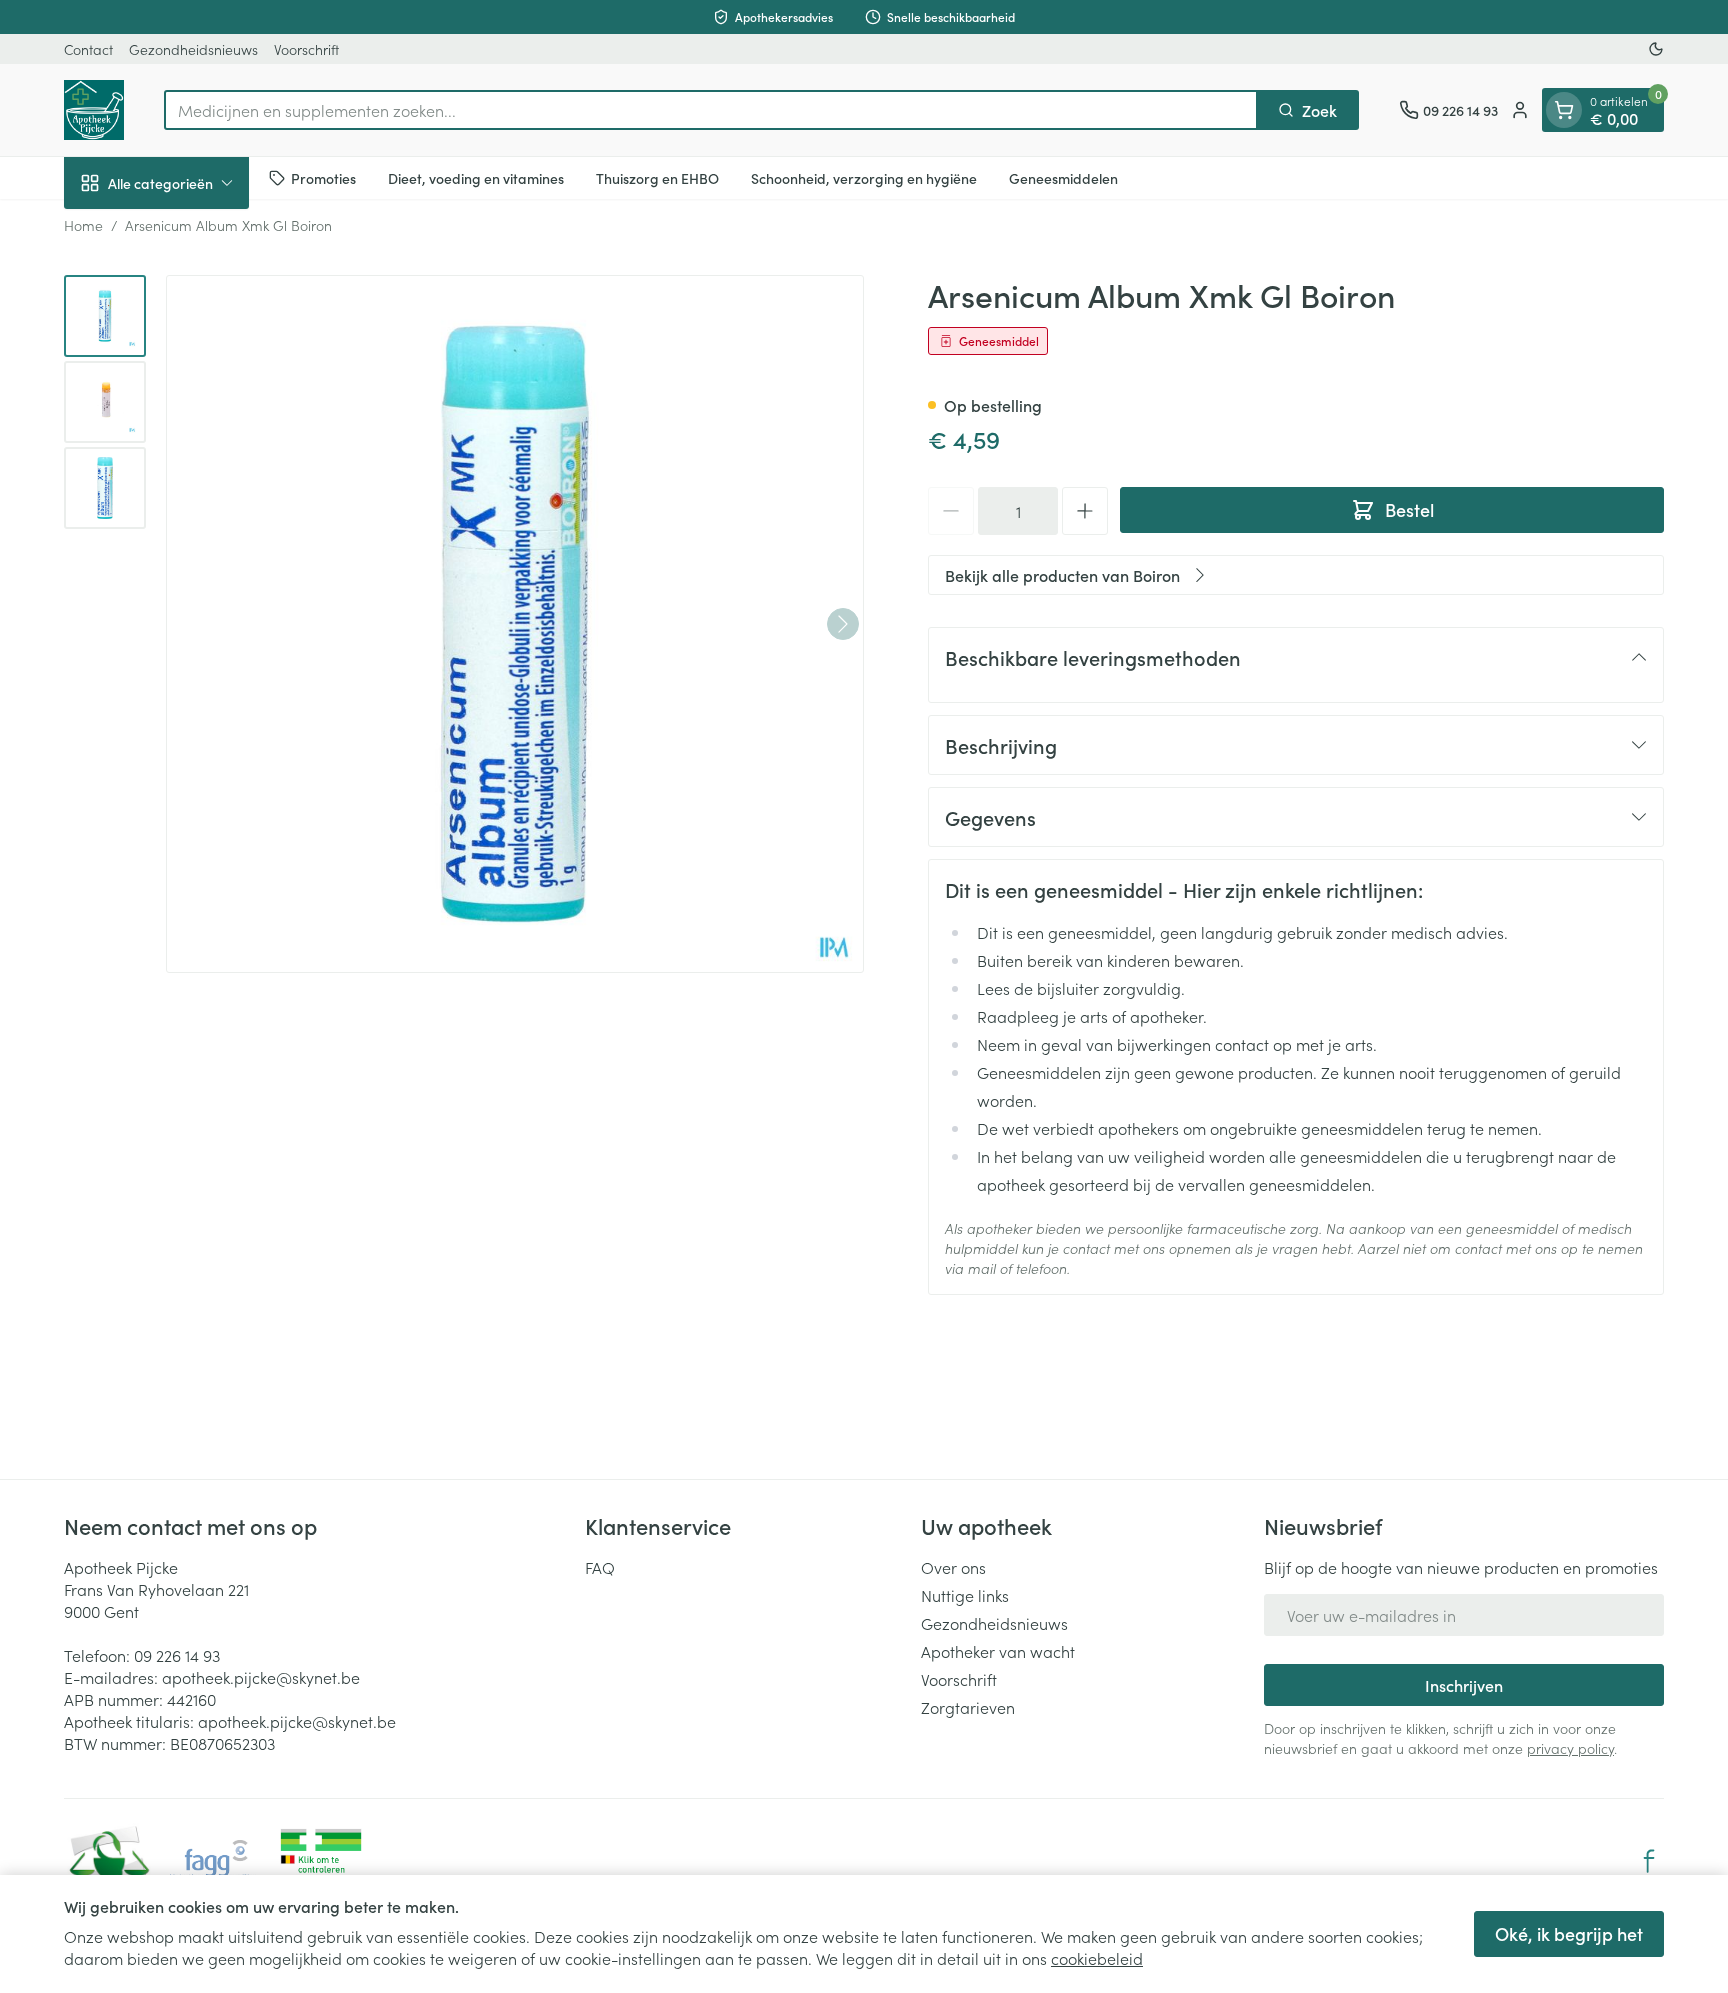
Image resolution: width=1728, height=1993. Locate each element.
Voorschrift (306, 49)
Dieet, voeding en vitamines (476, 177)
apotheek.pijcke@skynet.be (261, 1677)
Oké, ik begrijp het (1569, 1933)
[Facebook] (1649, 1861)
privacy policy (1570, 1748)
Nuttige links (965, 1595)
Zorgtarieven (968, 1707)
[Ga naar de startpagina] (94, 110)
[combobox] (711, 110)
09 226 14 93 (177, 1655)
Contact (88, 49)
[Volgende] (843, 624)
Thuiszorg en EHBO (657, 177)
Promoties (323, 177)
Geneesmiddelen (1063, 177)
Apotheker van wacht (998, 1651)
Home (83, 225)
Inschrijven (1464, 1685)
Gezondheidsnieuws (193, 49)
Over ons (953, 1567)
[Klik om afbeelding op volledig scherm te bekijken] (515, 624)
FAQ (600, 1567)
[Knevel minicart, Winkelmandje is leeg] (1564, 110)
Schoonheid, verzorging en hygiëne (864, 177)
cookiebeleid (1097, 1958)
